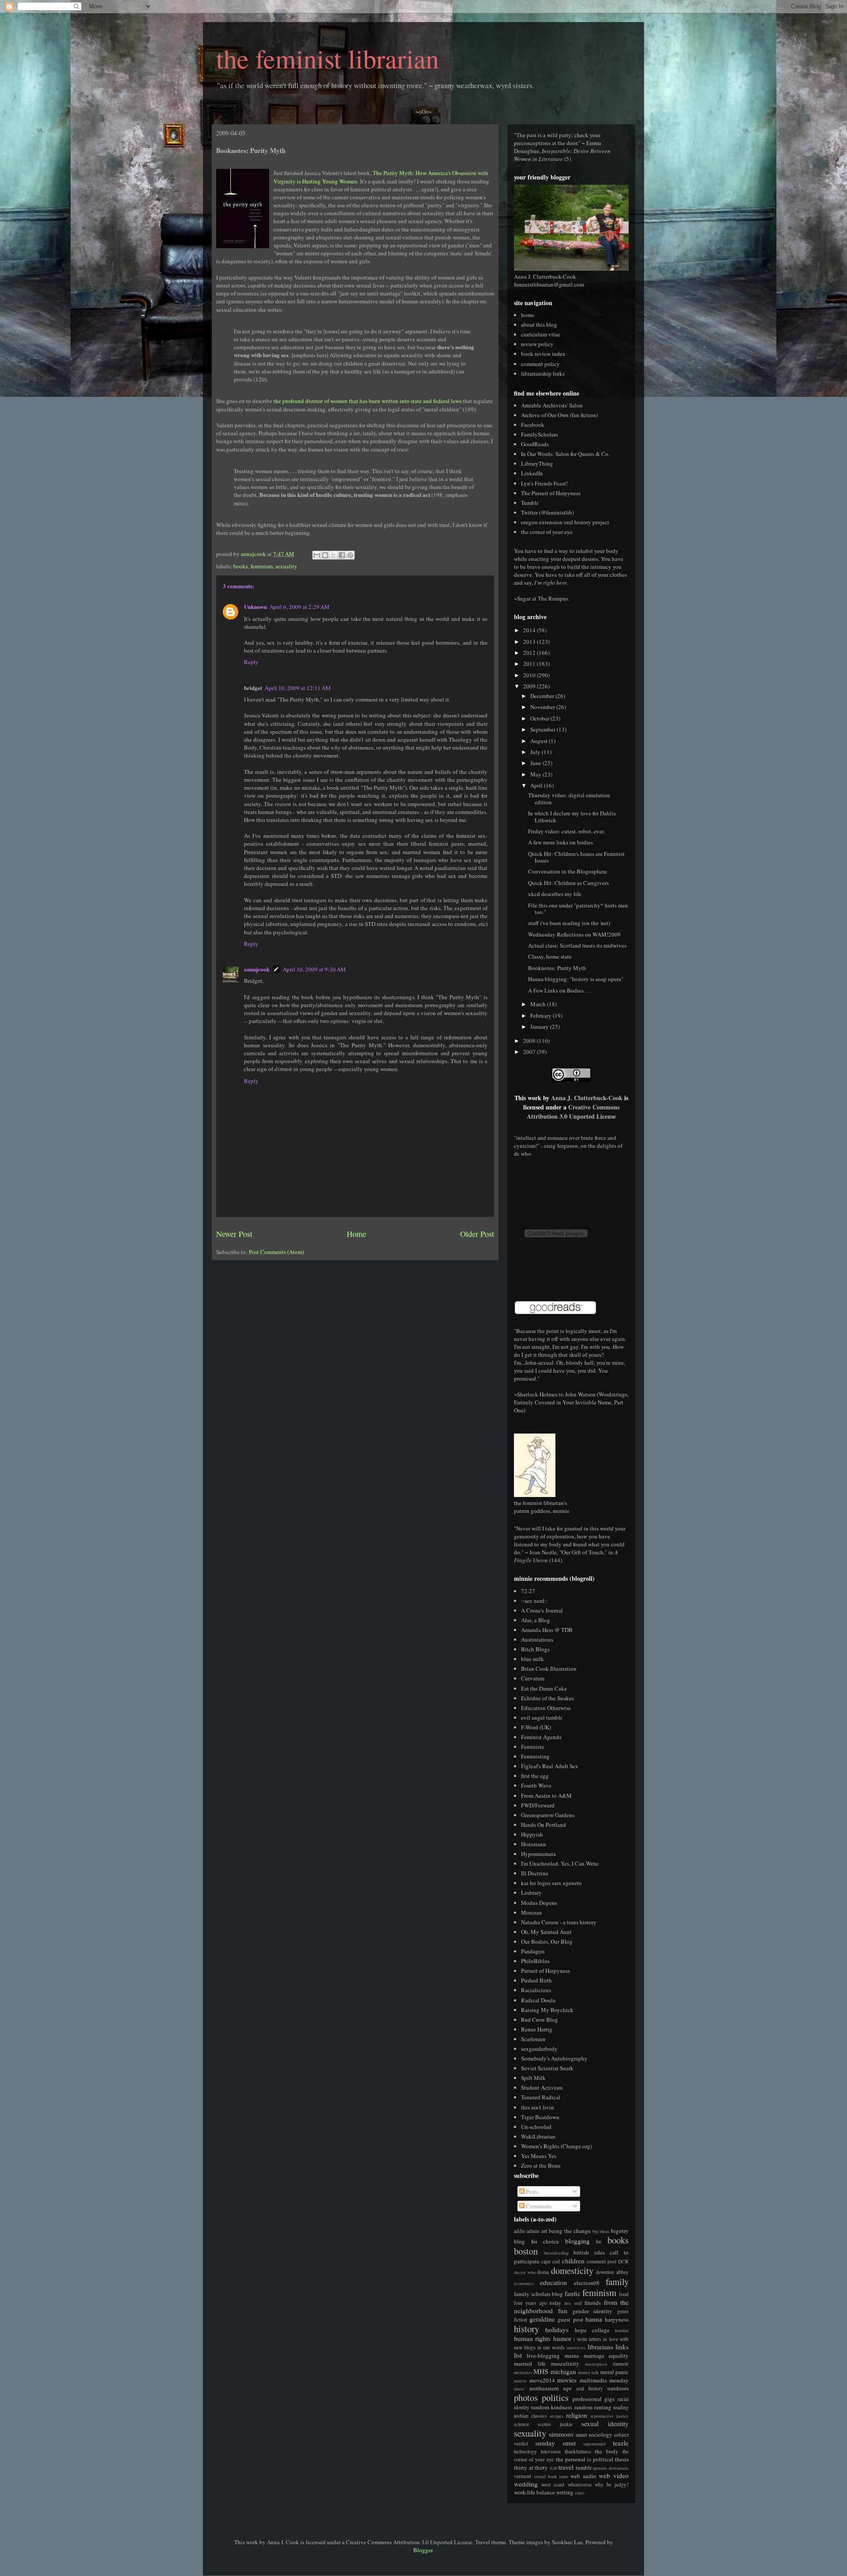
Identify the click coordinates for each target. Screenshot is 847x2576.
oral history (590, 2388)
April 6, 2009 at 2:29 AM (300, 607)
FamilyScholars (540, 434)
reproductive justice (610, 2416)
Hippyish (532, 1834)
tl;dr (553, 2468)
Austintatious (537, 1639)
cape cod (551, 2261)
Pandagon (533, 1951)
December (543, 696)
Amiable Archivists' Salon (552, 405)
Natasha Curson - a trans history (559, 1922)
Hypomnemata (538, 1854)
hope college (592, 2330)
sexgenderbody (539, 2049)
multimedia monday (604, 2380)
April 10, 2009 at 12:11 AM (298, 688)
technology (525, 2451)
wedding (526, 2484)
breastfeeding (556, 2253)
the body (607, 2451)
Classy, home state (550, 956)
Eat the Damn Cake (544, 1688)
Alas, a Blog (536, 1620)
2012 (530, 653)
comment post (602, 2261)
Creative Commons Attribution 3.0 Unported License (573, 1112)
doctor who (525, 2272)
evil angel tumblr (542, 1717)
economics (524, 2283)
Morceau (532, 1912)
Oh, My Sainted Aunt (546, 1932)
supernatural (594, 2444)
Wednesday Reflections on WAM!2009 (574, 934)
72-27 (528, 1591)
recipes (557, 2416)
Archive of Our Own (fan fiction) (559, 415)
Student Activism (542, 2087)
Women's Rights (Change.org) (557, 2146)
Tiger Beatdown (540, 2117)
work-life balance (534, 2492)
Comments (538, 2206)
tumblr (584, 2468)
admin (533, 2231)
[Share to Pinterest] (350, 555)
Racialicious (536, 1990)
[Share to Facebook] (342, 555)
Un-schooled (536, 2127)
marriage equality (606, 2356)
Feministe (533, 1747)
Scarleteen (533, 2039)
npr (567, 2388)
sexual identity (605, 2423)
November (543, 707)
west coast (553, 2485)
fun (563, 2311)
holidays (557, 2330)
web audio (583, 2476)
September (543, 729)
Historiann (534, 1844)
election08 (587, 2283)
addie (519, 2231)
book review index (543, 354)
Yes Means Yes (539, 2156)
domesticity (572, 2270)
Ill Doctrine (535, 1873)
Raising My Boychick (547, 2010)
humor (562, 2338)
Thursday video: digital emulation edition (569, 799)
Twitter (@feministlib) (547, 512)
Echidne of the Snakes (547, 1698)
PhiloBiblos (535, 1961)
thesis (622, 2459)
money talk (588, 2372)
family (617, 2281)
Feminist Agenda (541, 1737)
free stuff (573, 2303)
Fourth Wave (536, 1785)
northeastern (544, 2388)
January (540, 1027)
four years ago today (538, 2303)
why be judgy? (612, 2485)
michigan (563, 2371)
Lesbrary (531, 1893)
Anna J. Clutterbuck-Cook (587, 1098)
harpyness (617, 2319)
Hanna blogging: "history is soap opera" (576, 979)
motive (520, 2381)
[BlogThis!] (325, 555)
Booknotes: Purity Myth (557, 968)
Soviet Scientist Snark (547, 2068)
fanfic (573, 2293)
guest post (570, 2319)
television (551, 2451)
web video (614, 2475)
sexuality (286, 566)
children (573, 2261)
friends (593, 2303)
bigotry (620, 2231)
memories (523, 2372)
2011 (530, 664)
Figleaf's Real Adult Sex (550, 1766)
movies (567, 2380)
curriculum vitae (541, 334)
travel (566, 2467)
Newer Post (234, 1234)
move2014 (542, 2380)
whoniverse (580, 2485)
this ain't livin (538, 2107)
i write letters (587, 2339)
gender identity (593, 2311)
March (539, 1004)
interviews (576, 2348)
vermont (523, 2476)
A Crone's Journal (542, 1610)
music (519, 2389)
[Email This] (317, 555)
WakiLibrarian (538, 2136)
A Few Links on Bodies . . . (560, 990)
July (536, 752)
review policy (537, 344)
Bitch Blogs (535, 1649)
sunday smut (555, 2443)
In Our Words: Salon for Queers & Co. (565, 454)
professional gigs (594, 2399)
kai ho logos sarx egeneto (551, 1883)
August (540, 741)
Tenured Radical (541, 2097)
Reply (251, 662)
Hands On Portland (543, 1825)
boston (526, 2251)
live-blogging (543, 2356)
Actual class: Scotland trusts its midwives (577, 945)
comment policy (540, 364)
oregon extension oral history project (565, 522)
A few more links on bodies (560, 842)
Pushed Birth (536, 1980)
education (553, 2282)
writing (565, 2492)
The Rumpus (553, 598)
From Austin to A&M (546, 1796)
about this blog (539, 325)
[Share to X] (334, 555)
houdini (622, 2330)
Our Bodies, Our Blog (547, 1941)
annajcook (257, 969)
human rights (532, 2338)
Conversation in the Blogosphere (568, 871)
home (528, 315)
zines (580, 2493)
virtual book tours (551, 2476)
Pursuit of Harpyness (545, 1971)
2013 (530, 642)
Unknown (255, 607)
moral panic (615, 2372)
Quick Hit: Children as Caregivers (568, 883)
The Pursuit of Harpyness (551, 493)
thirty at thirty (531, 2468)
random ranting (593, 2407)
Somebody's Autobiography (554, 2058)
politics (555, 2397)
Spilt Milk (533, 2078)
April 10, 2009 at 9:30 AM (314, 969)
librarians (600, 2347)
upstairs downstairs (611, 2468)
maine (572, 2356)
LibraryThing (537, 463)
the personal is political (585, 2459)
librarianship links (543, 373)
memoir (621, 2364)
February (542, 1015)
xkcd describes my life (555, 894)
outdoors (618, 2388)
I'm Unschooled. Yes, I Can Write (560, 1863)
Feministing (535, 1756)
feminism (262, 566)
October (540, 718)
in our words (551, 2347)
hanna (594, 2319)
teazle (621, 2443)
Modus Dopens (539, 1903)
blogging (577, 2241)
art (544, 2231)
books (241, 566)
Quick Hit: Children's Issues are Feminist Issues (576, 857)
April (537, 785)
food (624, 2294)
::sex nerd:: (534, 1601)
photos (526, 2397)
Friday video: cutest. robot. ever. (566, 831)
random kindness (552, 2407)
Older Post (477, 1234)
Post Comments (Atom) (276, 1252)
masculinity (565, 2363)
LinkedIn (532, 473)
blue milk (532, 1659)
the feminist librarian (328, 58)
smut (581, 2434)
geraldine (542, 2319)
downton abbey (612, 2272)
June (536, 763)
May (536, 774)
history (527, 2329)
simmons (561, 2434)
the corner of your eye (547, 532)
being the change (570, 2231)
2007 (530, 1052)
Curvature (533, 1678)
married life (530, 2363)
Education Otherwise (546, 1708)
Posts (531, 2191)
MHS (541, 2371)
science (521, 2424)
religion (577, 2415)
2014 (530, 630)
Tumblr (530, 503)
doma (543, 2272)
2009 (530, 686)
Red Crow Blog (540, 2020)
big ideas (601, 2231)
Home (356, 1234)
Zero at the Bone (541, 2165)
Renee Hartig (537, 2029)
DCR (623, 2261)
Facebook (533, 425)
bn (599, 2242)
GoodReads (535, 444)
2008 (530, 1041)
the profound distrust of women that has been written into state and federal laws (367, 401)
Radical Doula (538, 2000)
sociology (600, 2434)
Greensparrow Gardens (548, 1815)
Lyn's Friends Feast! (544, 483)
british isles (589, 2252)
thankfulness (578, 2451)
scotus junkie (555, 2424)
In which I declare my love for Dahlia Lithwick (572, 817)
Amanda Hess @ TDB (547, 1630)
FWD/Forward (538, 1805)
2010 (530, 675)
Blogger (423, 2550)
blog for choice (536, 2241)
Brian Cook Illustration (549, 1669)
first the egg (535, 1776)
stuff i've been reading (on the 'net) (569, 923)
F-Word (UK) (536, 1727)
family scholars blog (538, 2294)
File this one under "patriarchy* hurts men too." (578, 909)
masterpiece (596, 2364)
